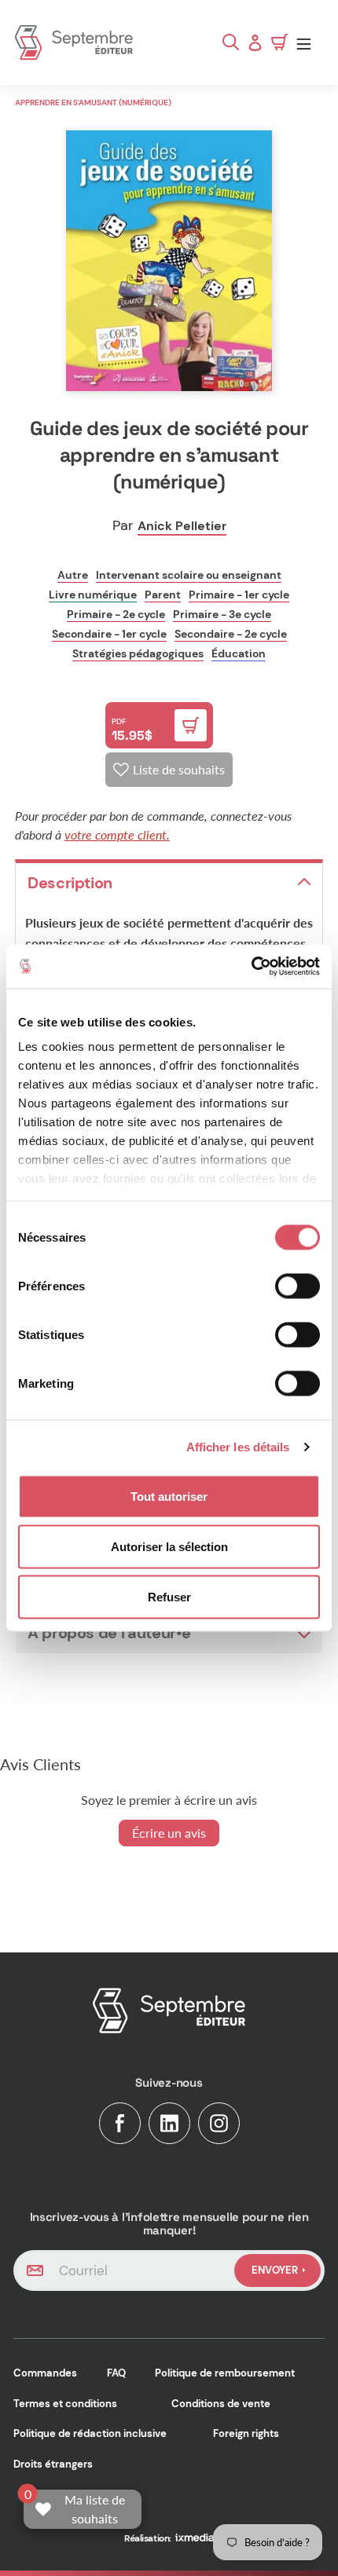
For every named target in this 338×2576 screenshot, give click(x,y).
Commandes (45, 2373)
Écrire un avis (169, 1833)
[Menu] (308, 43)
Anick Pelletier (182, 526)
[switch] (298, 1286)
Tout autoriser (169, 1496)
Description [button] (70, 883)
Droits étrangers (53, 2464)
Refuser (169, 1596)
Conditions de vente (221, 2404)
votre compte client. (117, 834)
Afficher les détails (238, 1447)
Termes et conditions (65, 2404)
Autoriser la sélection (169, 1546)
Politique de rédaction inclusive (90, 2433)
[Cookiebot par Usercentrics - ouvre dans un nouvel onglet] (251, 967)
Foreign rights (246, 2433)
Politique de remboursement (225, 2373)
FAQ (116, 2373)
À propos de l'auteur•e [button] (109, 1633)
